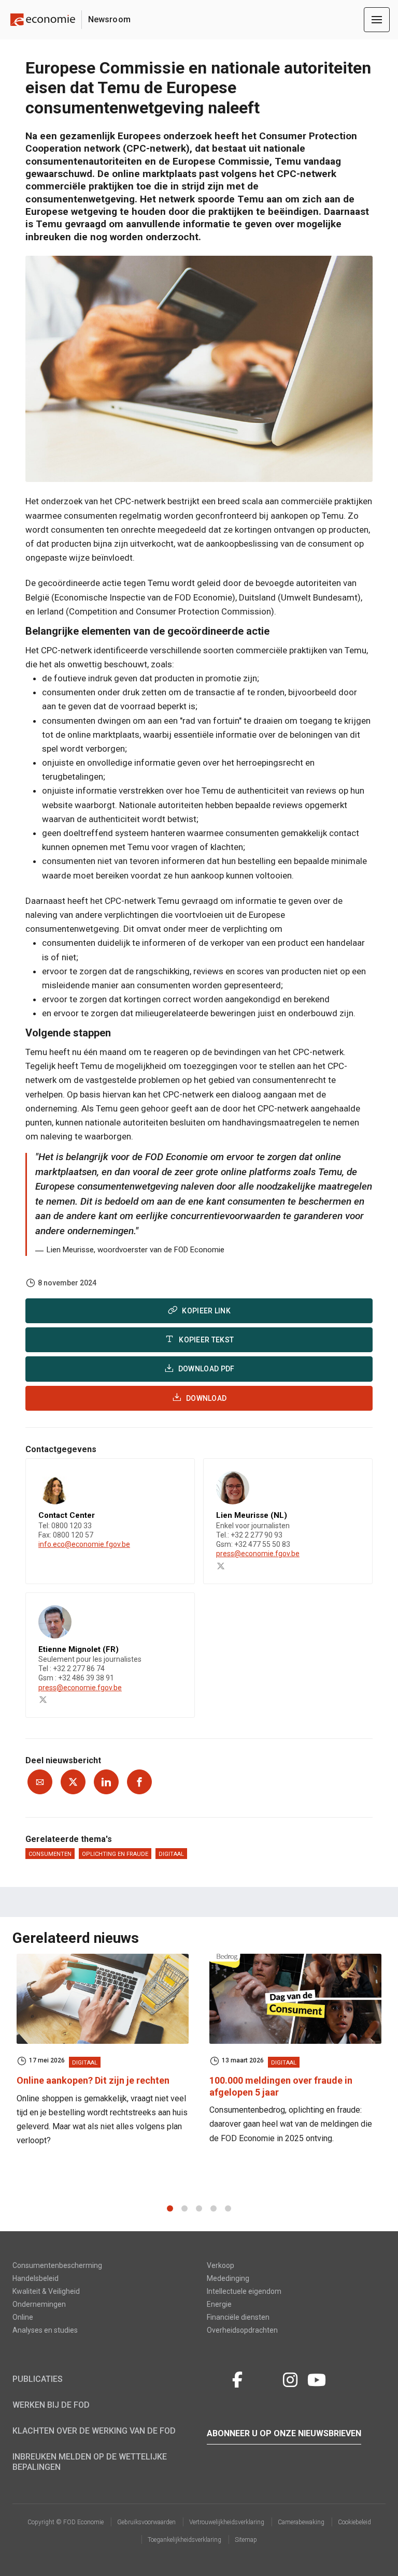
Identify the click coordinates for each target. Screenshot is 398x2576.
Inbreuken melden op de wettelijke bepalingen (90, 2462)
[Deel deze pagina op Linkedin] (106, 1782)
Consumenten (50, 1854)
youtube (317, 2378)
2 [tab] (184, 2208)
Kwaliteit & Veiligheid (46, 2291)
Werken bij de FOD (51, 2405)
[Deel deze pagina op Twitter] (73, 1782)
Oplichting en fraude (115, 1854)
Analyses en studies (45, 2330)
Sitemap (246, 2540)
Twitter (216, 2378)
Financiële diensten (238, 2317)
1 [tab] (170, 2208)
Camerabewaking (301, 2522)
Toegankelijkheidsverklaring (184, 2540)
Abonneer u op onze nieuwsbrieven (284, 2433)
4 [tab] (214, 2208)
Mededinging (228, 2278)
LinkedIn (264, 2378)
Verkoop (221, 2265)
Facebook (237, 2378)
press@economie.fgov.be (258, 1554)
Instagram (290, 2378)
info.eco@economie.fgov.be (84, 1544)
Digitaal (171, 1854)
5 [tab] (228, 2208)
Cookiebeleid (354, 2522)
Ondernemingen (39, 2304)
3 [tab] (199, 2208)
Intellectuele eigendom (244, 2291)
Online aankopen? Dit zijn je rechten (93, 2080)
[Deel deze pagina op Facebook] (139, 1782)
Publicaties (38, 2379)
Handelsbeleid (35, 2278)
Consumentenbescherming (57, 2265)
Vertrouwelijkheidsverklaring (227, 2522)
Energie (219, 2304)
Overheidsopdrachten (242, 2330)
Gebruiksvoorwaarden (146, 2522)
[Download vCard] (176, 1476)
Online (23, 2317)
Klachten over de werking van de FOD (94, 2431)
